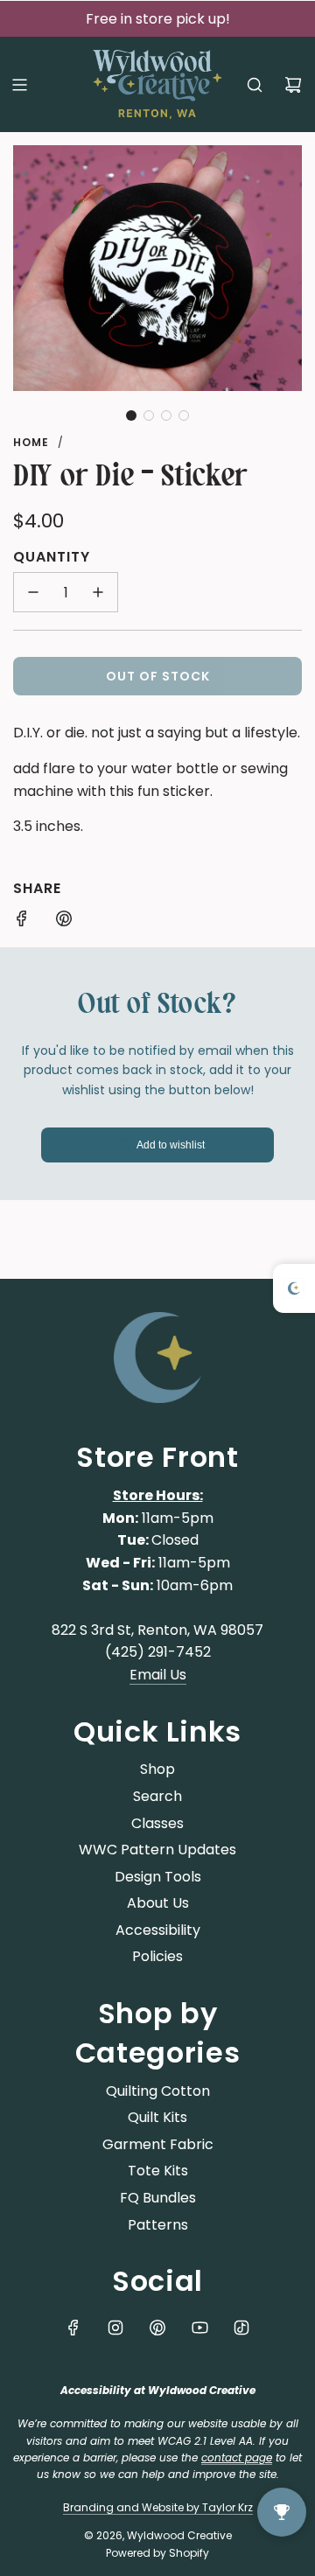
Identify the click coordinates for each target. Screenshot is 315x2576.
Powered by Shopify (157, 2553)
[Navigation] (19, 85)
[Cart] (293, 85)
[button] (131, 415)
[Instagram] (115, 2328)
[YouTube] (199, 2328)
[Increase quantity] (98, 592)
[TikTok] (241, 2328)
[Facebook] (73, 2328)
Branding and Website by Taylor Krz (158, 2507)
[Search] (255, 85)
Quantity (52, 557)
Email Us (158, 1675)
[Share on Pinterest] (64, 922)
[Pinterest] (157, 2328)
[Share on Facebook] (22, 922)
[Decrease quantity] (33, 592)
